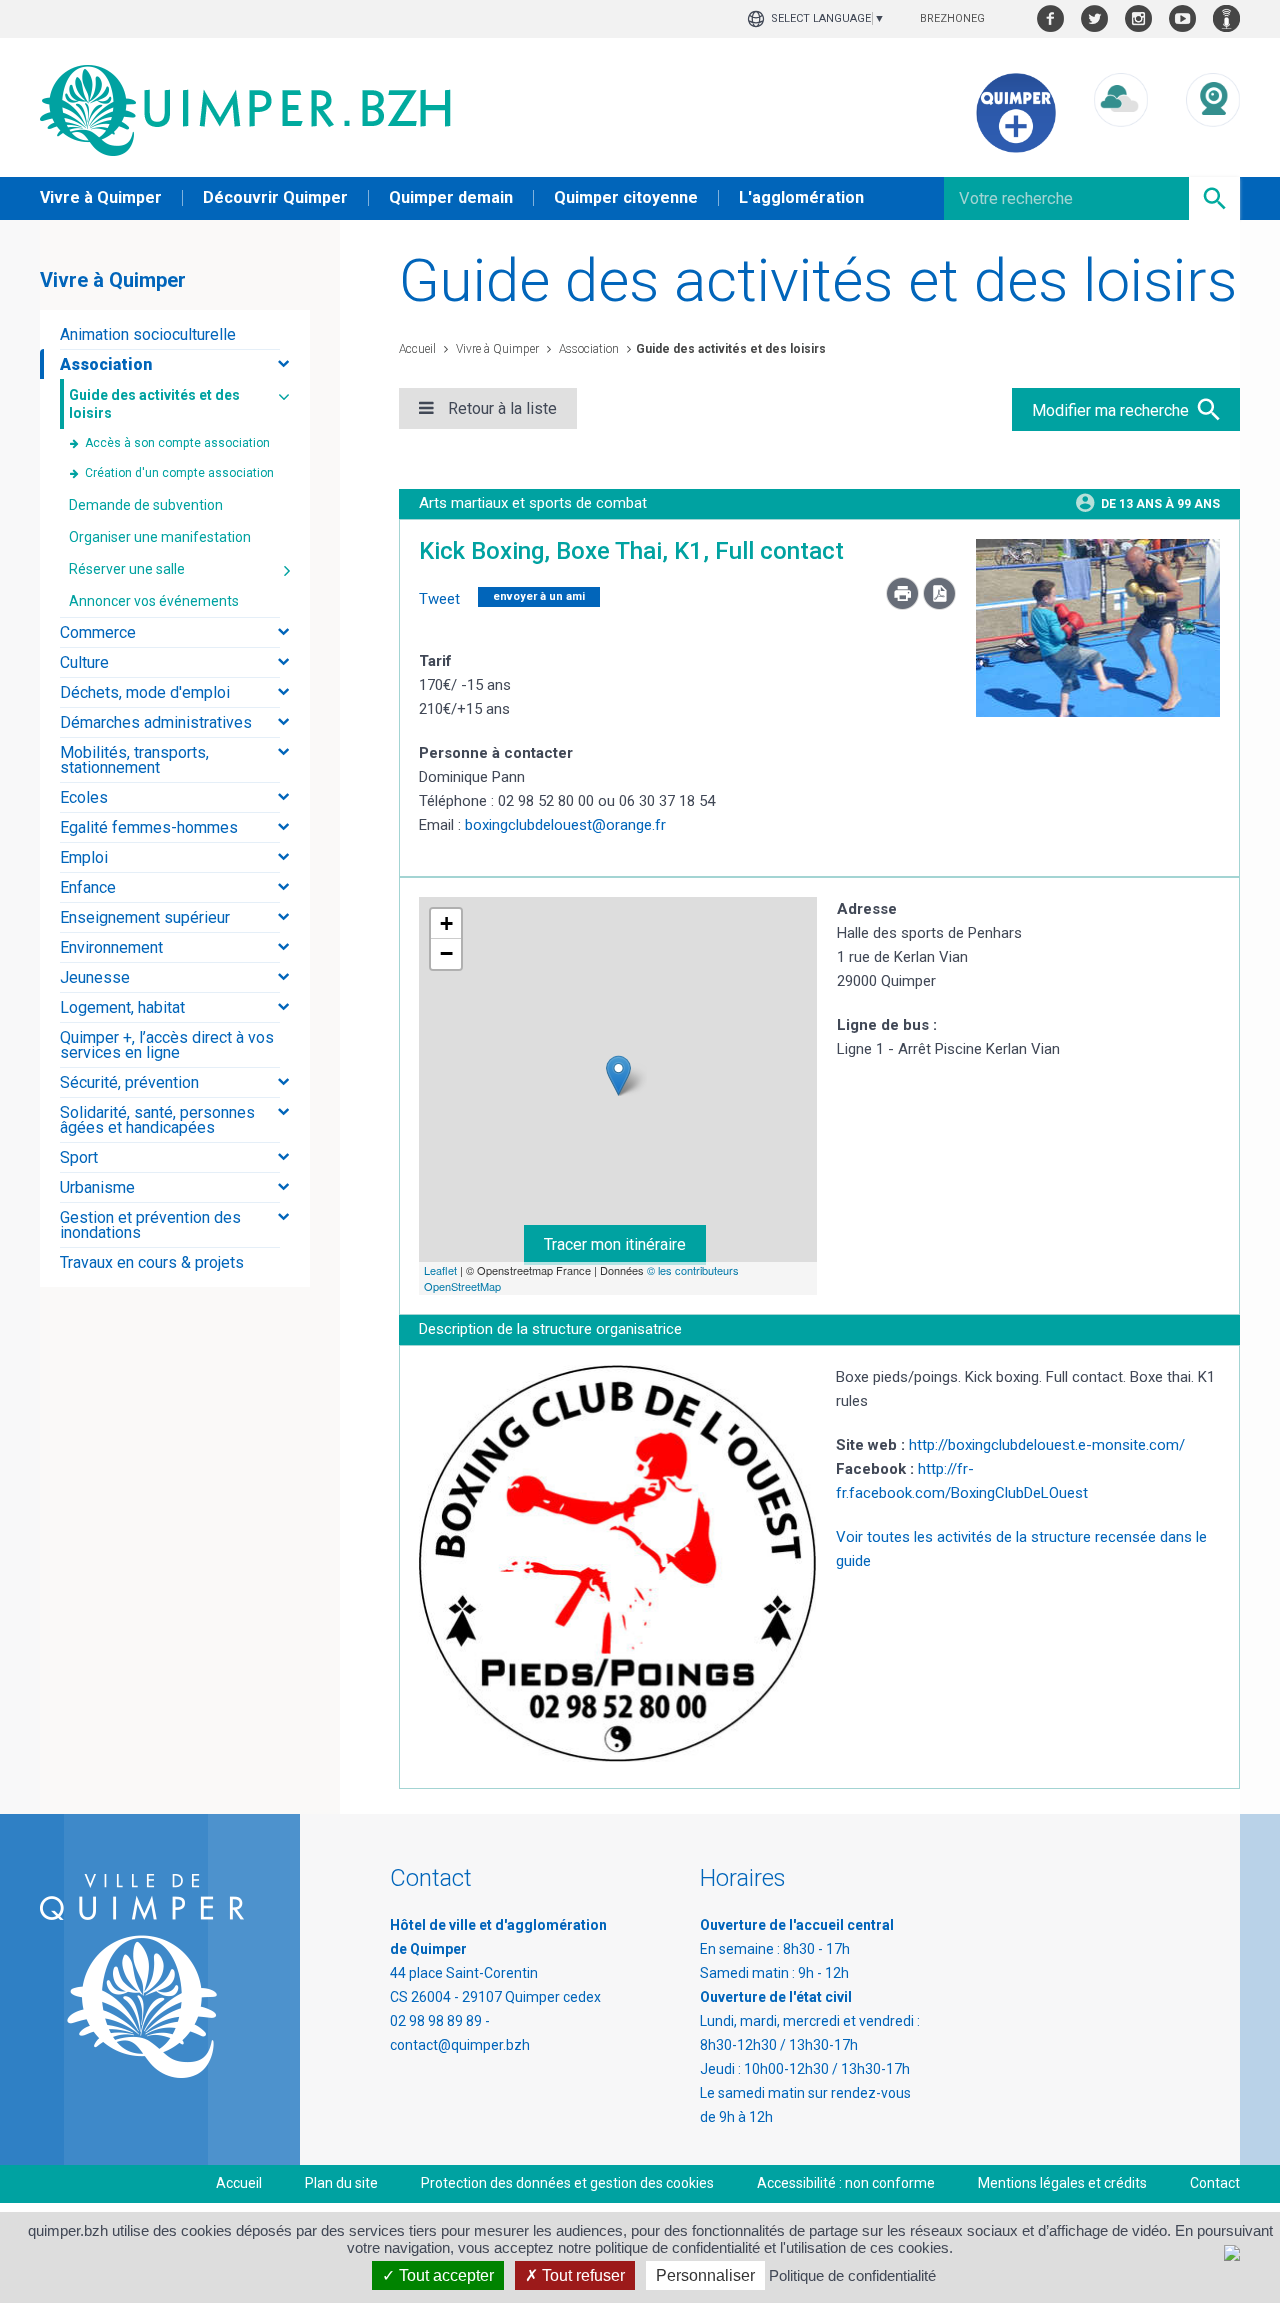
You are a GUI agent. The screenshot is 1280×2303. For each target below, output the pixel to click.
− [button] (446, 953)
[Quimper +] (1016, 148)
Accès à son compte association (177, 443)
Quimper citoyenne (626, 197)
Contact (1215, 2183)
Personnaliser (705, 2275)
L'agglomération (801, 197)
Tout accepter (444, 2275)
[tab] (175, 334)
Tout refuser (581, 2275)
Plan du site (341, 2183)
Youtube (1182, 18)
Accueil (417, 349)
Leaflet (440, 1270)
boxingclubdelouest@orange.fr (565, 825)
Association (587, 349)
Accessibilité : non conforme (846, 2183)
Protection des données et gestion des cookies (567, 2183)
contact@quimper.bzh (460, 2045)
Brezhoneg (952, 18)
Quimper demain (451, 197)
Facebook (1050, 18)
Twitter (1094, 18)
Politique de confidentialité (852, 2275)
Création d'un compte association (179, 473)
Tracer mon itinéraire (615, 1244)
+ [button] (446, 923)
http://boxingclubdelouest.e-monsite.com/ (1047, 1445)
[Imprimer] (904, 605)
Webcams (1213, 145)
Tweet (439, 599)
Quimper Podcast (1226, 18)
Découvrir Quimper (275, 197)
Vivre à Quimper (101, 197)
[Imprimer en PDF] (939, 605)
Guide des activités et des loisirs (731, 349)
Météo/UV (1121, 145)
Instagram (1138, 18)
